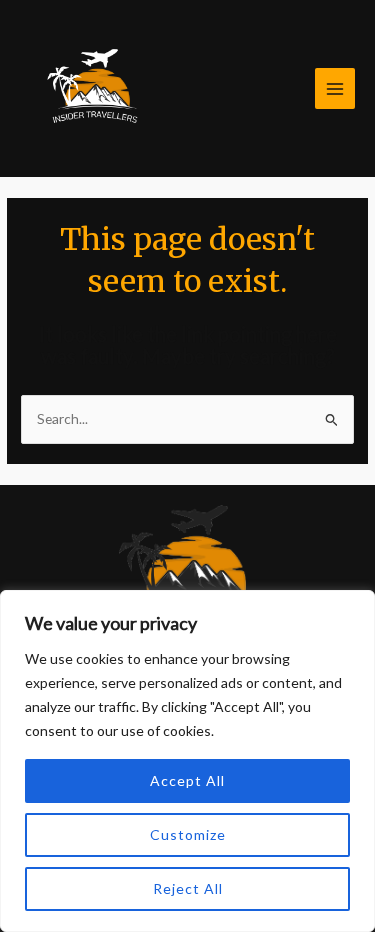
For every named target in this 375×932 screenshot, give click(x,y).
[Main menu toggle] (335, 88)
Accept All (187, 780)
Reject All (188, 888)
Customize (188, 834)
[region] (187, 761)
